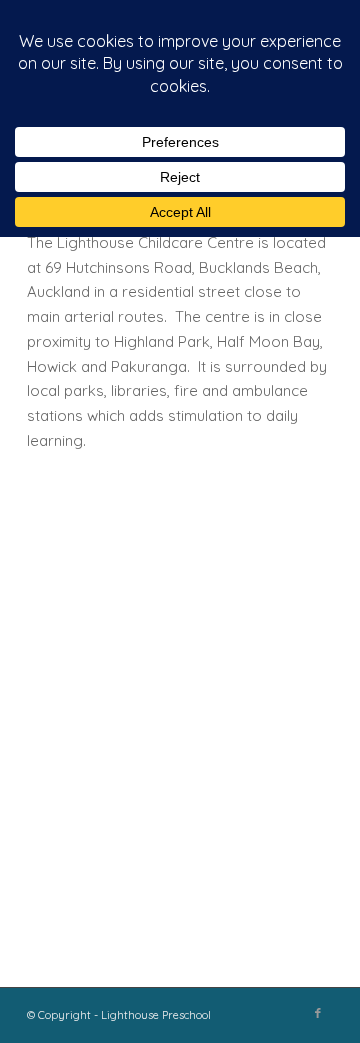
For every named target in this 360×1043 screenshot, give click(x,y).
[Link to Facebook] (318, 1013)
